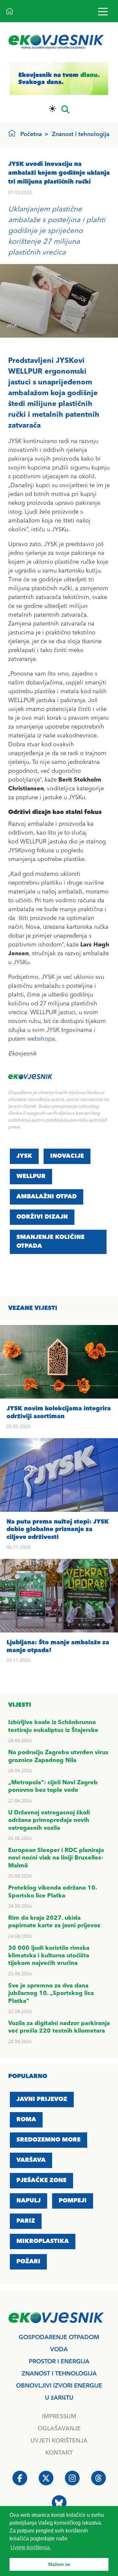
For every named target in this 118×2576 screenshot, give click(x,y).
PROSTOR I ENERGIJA (59, 2362)
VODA (59, 2350)
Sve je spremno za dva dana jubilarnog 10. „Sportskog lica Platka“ (51, 1994)
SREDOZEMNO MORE (49, 2140)
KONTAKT (59, 2453)
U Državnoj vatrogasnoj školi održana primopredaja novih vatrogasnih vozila (49, 1820)
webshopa (41, 1039)
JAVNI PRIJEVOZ (42, 2099)
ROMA (26, 2120)
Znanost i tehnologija (81, 134)
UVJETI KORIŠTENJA (59, 2441)
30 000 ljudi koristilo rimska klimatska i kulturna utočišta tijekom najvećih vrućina (49, 1956)
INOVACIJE (67, 1156)
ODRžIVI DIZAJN (42, 1217)
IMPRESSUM (59, 2417)
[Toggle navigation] (103, 11)
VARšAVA (31, 2160)
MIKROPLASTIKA (43, 2241)
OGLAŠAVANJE (59, 2429)
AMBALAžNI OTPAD (47, 1197)
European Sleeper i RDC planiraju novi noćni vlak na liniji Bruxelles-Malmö (56, 1858)
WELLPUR (31, 1176)
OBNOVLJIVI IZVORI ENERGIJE (59, 2386)
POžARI (28, 2262)
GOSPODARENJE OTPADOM (59, 2338)
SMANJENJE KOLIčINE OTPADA (50, 1242)
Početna (31, 134)
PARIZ (26, 2221)
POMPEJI (73, 2201)
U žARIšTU (59, 2398)
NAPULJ (29, 2201)
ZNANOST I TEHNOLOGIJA (59, 2374)
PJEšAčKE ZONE (41, 2180)
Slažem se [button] (59, 2564)
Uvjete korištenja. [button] (31, 2547)
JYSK (24, 1156)
